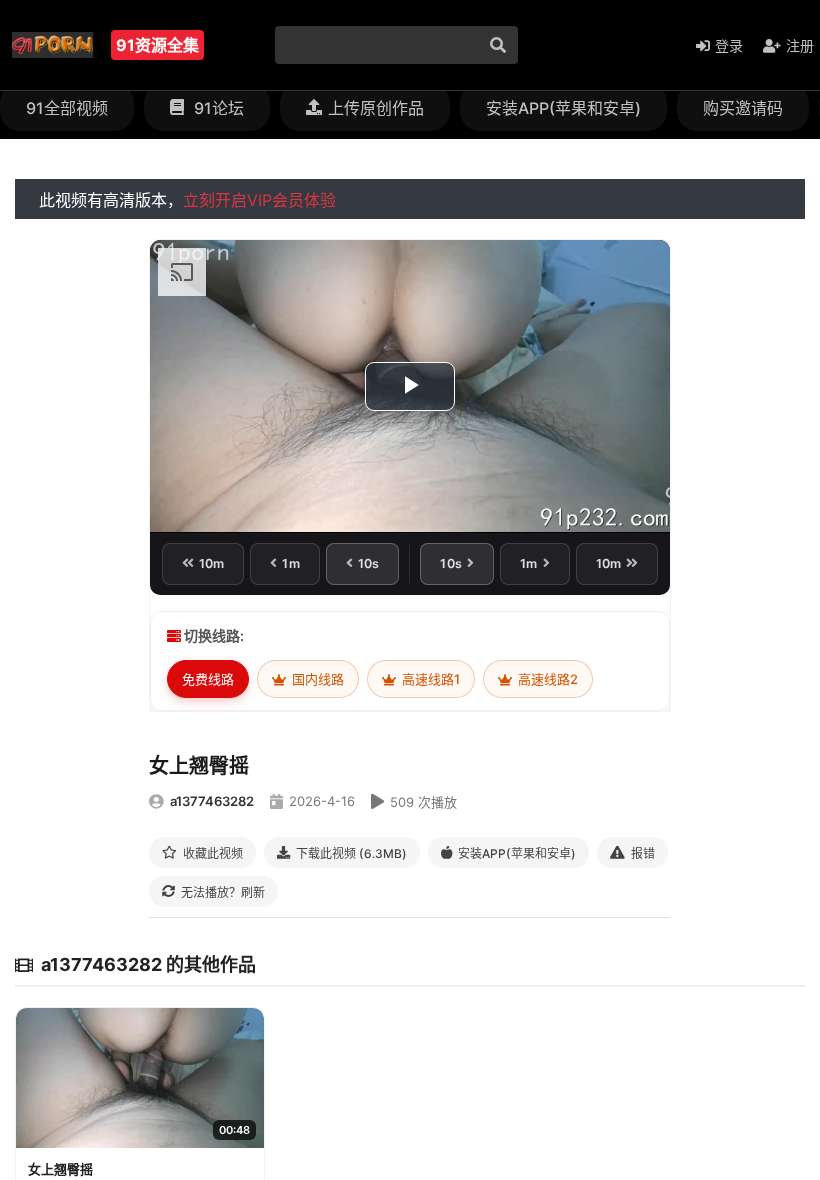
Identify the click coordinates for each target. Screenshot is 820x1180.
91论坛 (217, 108)
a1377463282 (212, 801)
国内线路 (316, 679)
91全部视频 (67, 108)
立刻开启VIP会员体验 (259, 200)
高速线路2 (546, 679)
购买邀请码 (743, 108)
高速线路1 (429, 679)
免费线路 (208, 679)
